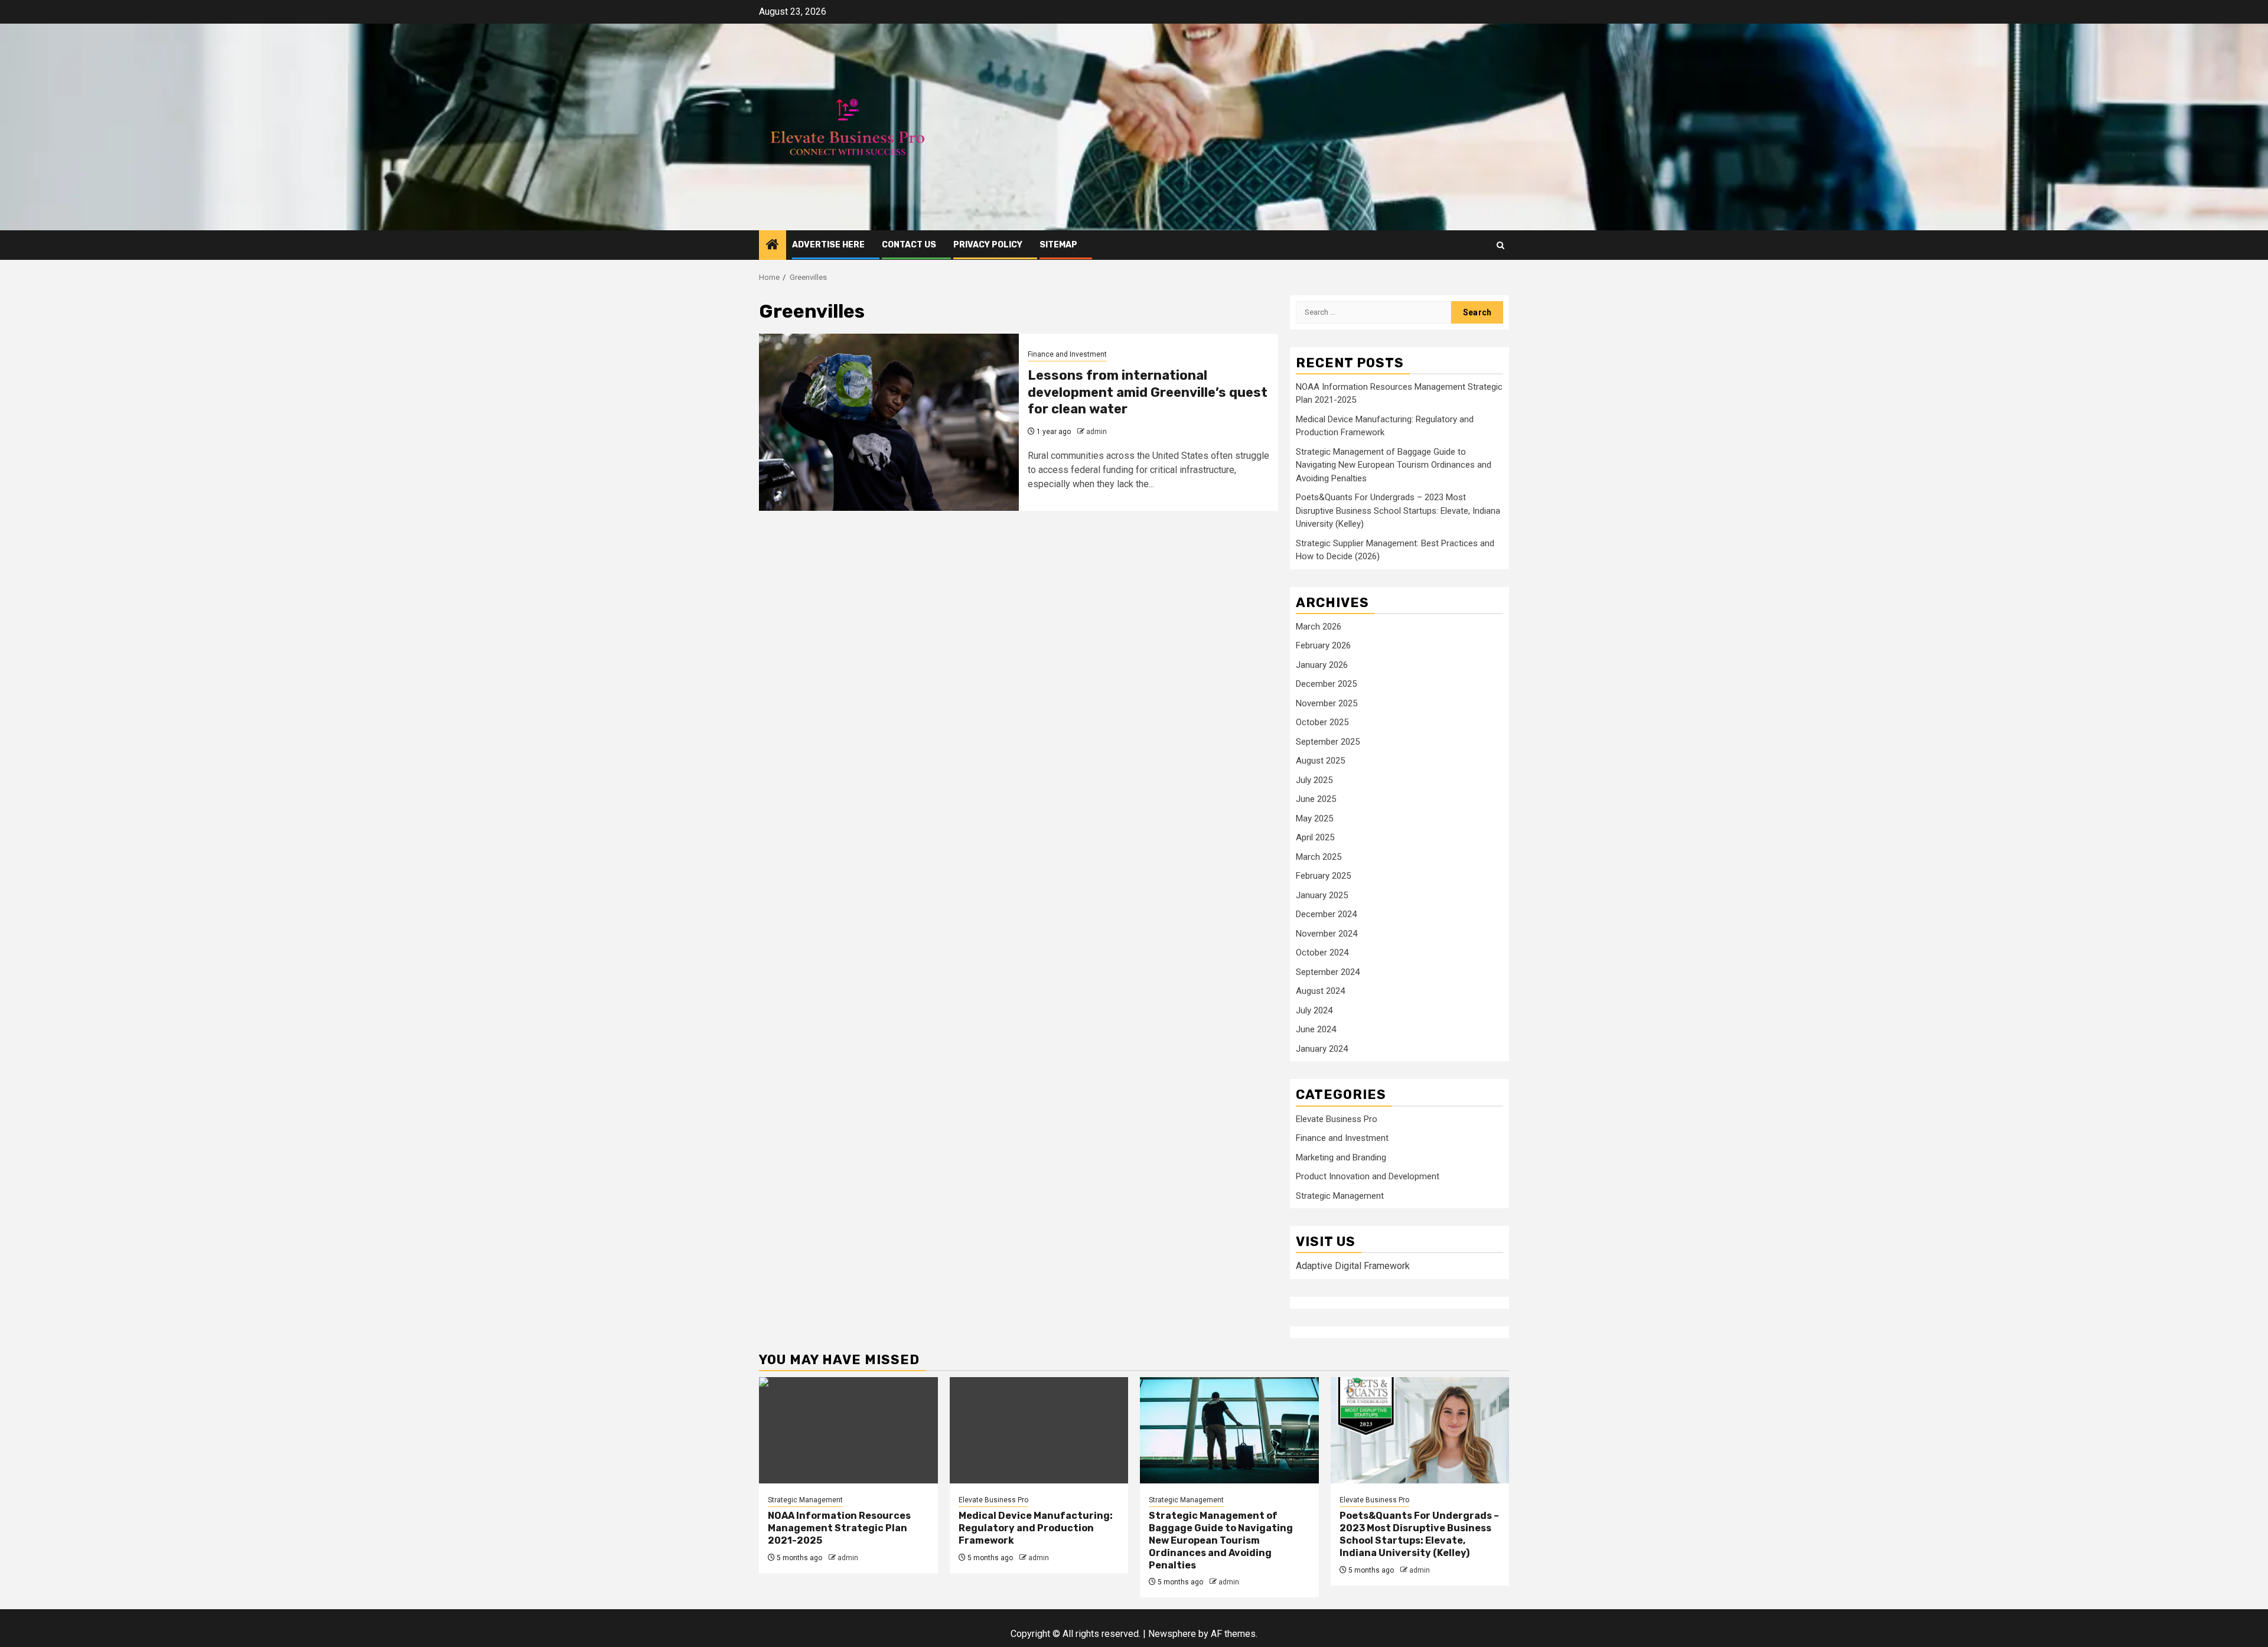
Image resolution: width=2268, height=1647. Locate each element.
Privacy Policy (988, 245)
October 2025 (1322, 722)
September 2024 (1328, 972)
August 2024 (1320, 991)
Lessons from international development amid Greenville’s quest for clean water (1148, 392)
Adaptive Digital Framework (1353, 1266)
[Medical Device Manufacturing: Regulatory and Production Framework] (1039, 1430)
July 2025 (1314, 780)
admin (1096, 432)
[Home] (773, 246)
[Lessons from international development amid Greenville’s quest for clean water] (889, 422)
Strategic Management (1340, 1196)
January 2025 (1322, 895)
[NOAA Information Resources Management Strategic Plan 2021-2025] (848, 1430)
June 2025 (1316, 799)
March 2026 (1319, 627)
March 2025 (1319, 857)
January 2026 (1322, 665)
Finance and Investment (1067, 354)
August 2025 (1320, 761)
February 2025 (1323, 876)
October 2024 (1322, 953)
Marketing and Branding (1341, 1157)
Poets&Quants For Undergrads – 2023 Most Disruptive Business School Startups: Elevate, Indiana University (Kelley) (1398, 511)
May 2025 (1314, 818)
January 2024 (1322, 1049)
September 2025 (1328, 742)
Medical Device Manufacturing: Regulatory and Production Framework (1036, 1528)
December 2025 (1326, 684)
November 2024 (1327, 934)
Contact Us (909, 245)
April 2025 (1315, 837)
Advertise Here (828, 245)
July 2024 (1314, 1010)
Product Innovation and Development (1368, 1176)
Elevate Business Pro (1337, 1119)
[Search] (1500, 245)
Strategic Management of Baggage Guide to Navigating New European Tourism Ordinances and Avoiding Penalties (1394, 465)
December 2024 (1326, 914)
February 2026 (1323, 645)
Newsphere (1172, 1634)
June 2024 (1316, 1029)
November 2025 (1327, 703)
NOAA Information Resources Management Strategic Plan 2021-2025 (839, 1528)
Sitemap (1058, 245)
